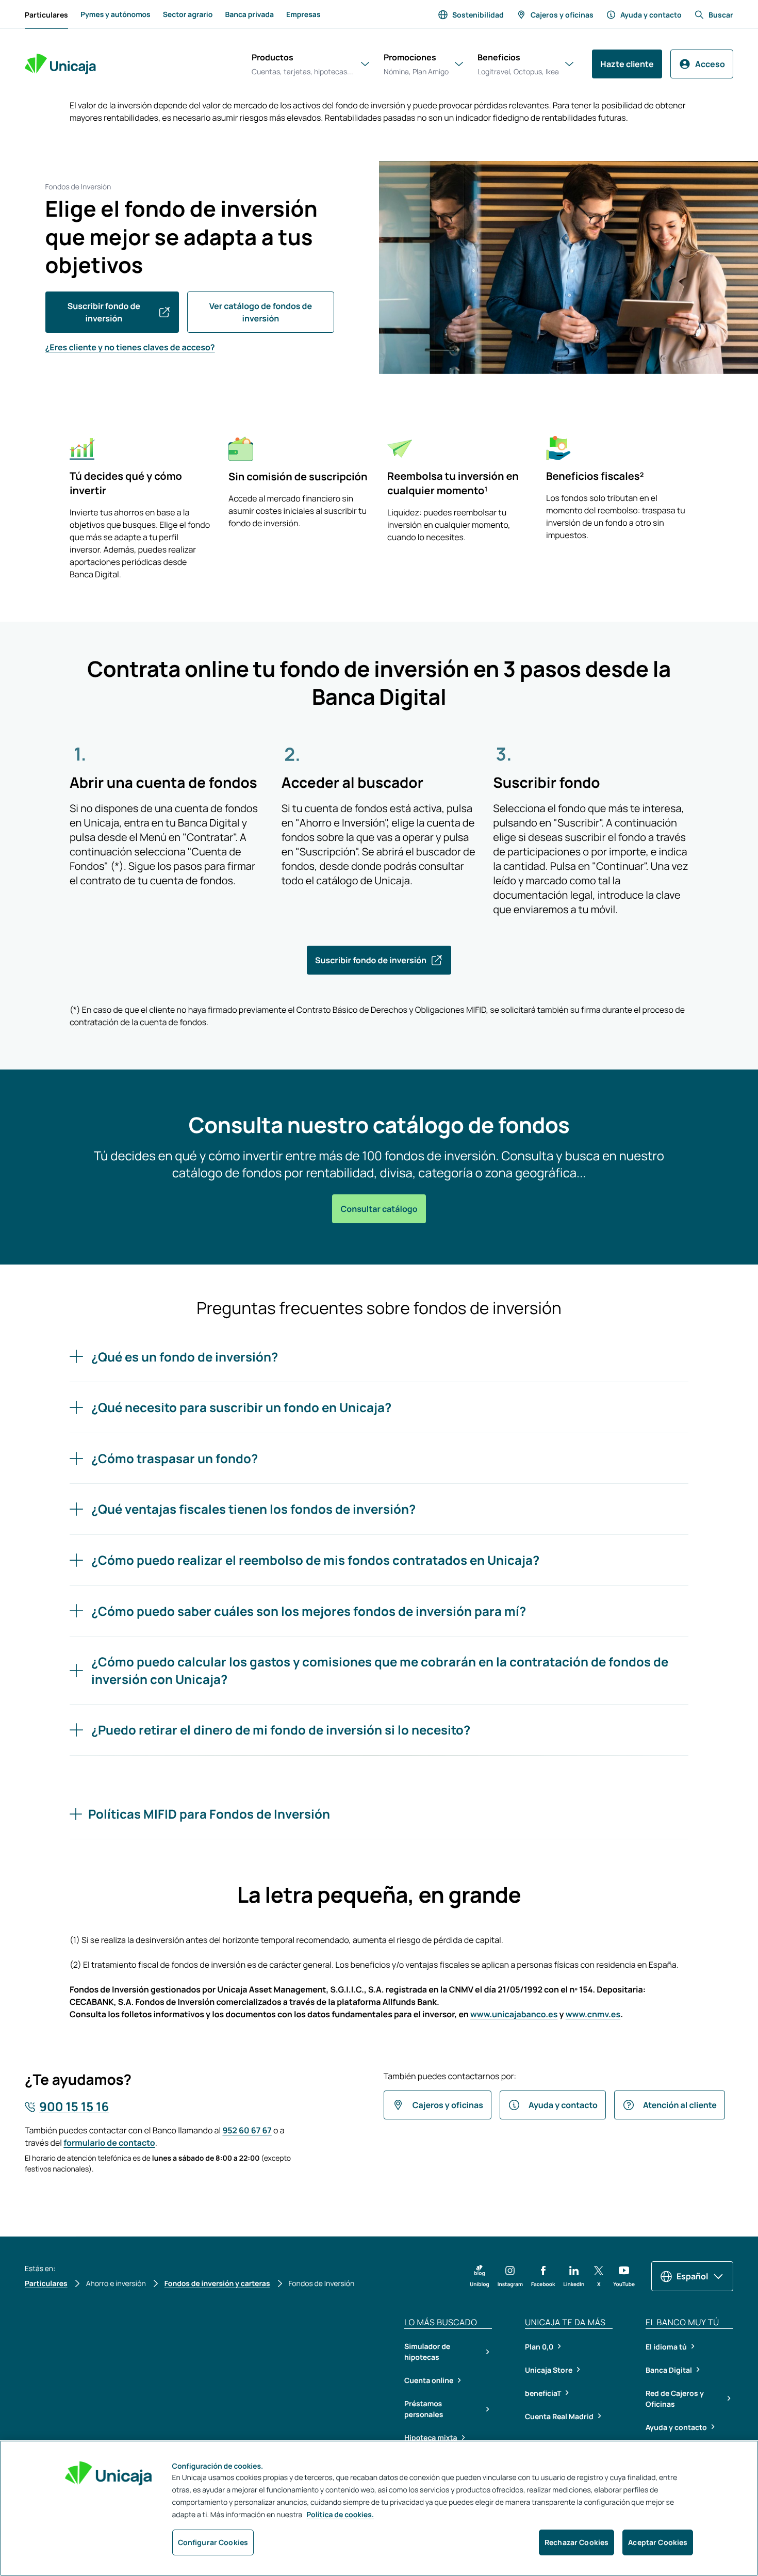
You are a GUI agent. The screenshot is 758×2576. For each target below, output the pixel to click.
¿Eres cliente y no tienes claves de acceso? (130, 347)
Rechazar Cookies (576, 2542)
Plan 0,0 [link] (539, 2347)
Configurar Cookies (213, 2542)
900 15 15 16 (74, 2107)
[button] (480, 2276)
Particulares (46, 2284)
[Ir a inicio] (60, 64)
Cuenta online (429, 2381)
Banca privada (249, 15)
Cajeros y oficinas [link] (562, 15)
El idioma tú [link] (666, 2347)
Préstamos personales (424, 2409)
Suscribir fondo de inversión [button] (104, 312)
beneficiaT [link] (543, 2393)
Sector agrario (188, 15)
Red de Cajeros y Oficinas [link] (675, 2399)
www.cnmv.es (593, 2014)
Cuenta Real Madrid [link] (559, 2416)
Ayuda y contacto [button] (563, 2105)
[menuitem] (46, 14)
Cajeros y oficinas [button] (448, 2105)
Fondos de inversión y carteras (217, 2284)
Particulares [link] (46, 17)
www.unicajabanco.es (514, 2014)
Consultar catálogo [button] (379, 1209)
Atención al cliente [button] (680, 2105)
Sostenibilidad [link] (478, 15)
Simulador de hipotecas (427, 2352)
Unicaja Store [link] (549, 2370)
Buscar (721, 15)
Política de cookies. (340, 2515)
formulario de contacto (109, 2143)
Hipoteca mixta (431, 2438)
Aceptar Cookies (658, 2542)
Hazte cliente (627, 64)
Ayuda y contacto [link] (651, 15)
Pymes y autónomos (116, 15)
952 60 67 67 (247, 2130)
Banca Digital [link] (669, 2370)
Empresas (303, 15)
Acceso (710, 64)
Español (692, 2276)
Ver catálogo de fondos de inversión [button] (261, 312)
